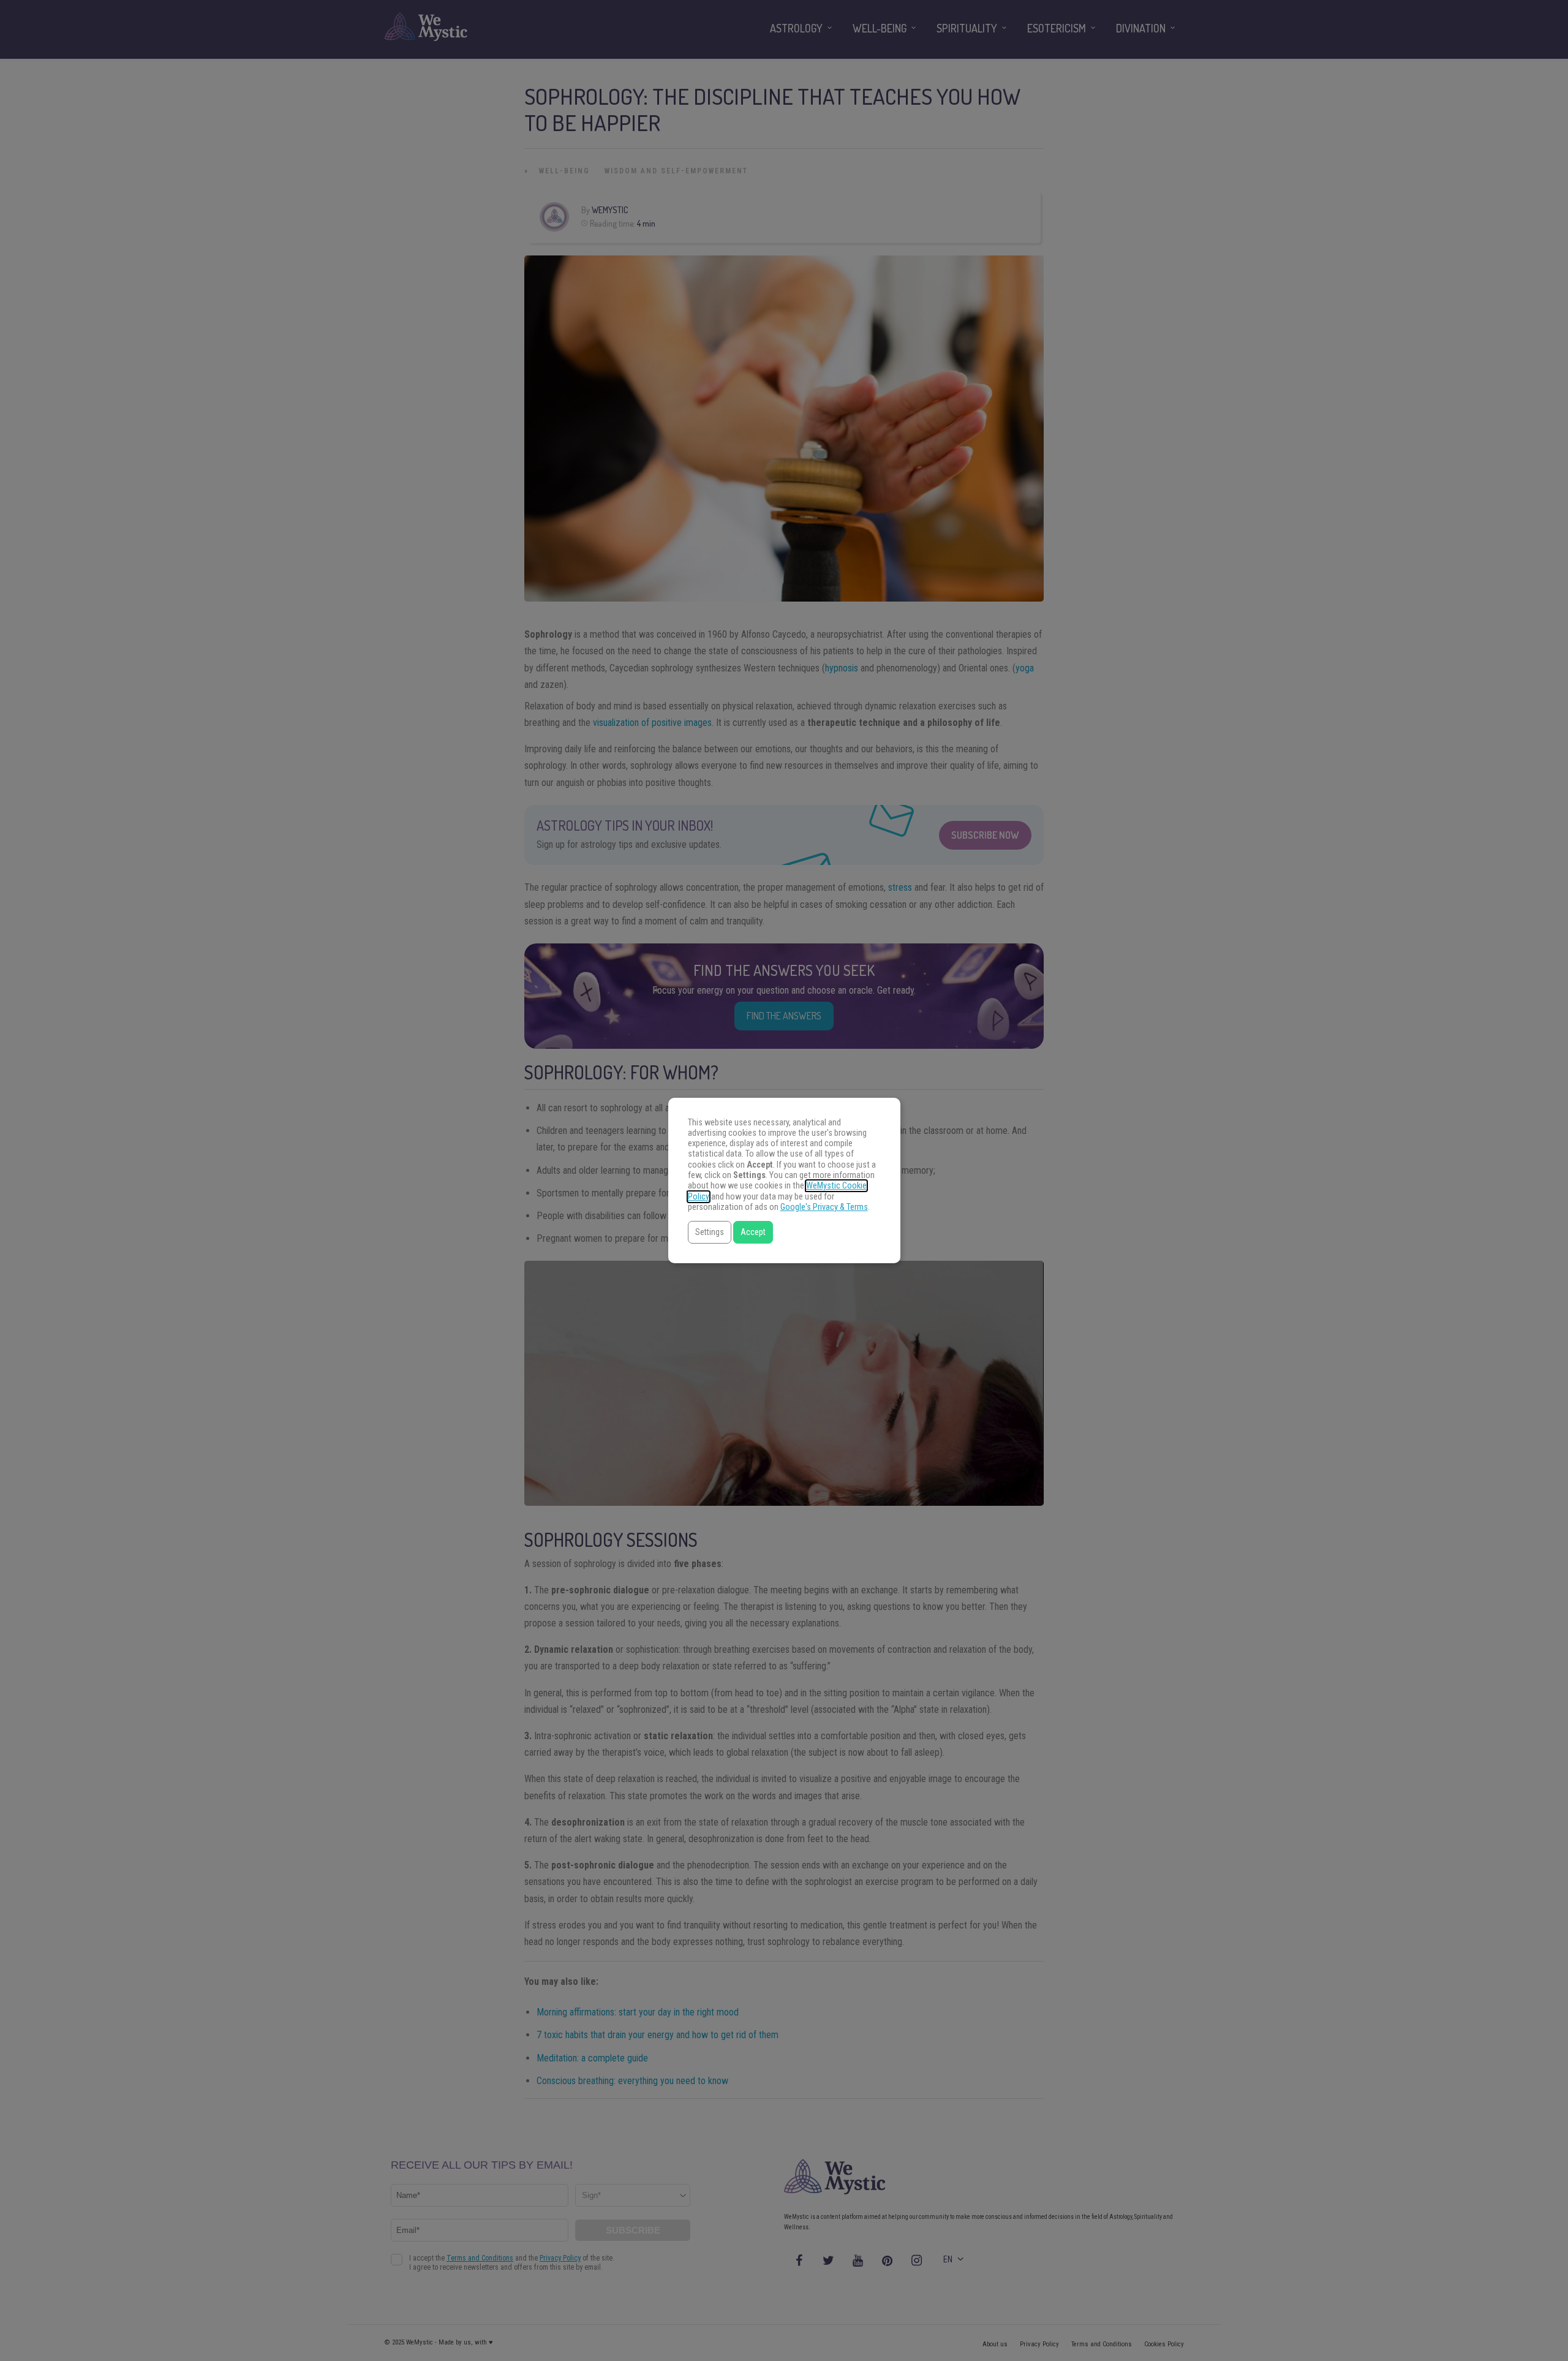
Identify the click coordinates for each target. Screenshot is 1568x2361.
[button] (710, 1232)
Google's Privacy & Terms (824, 1207)
